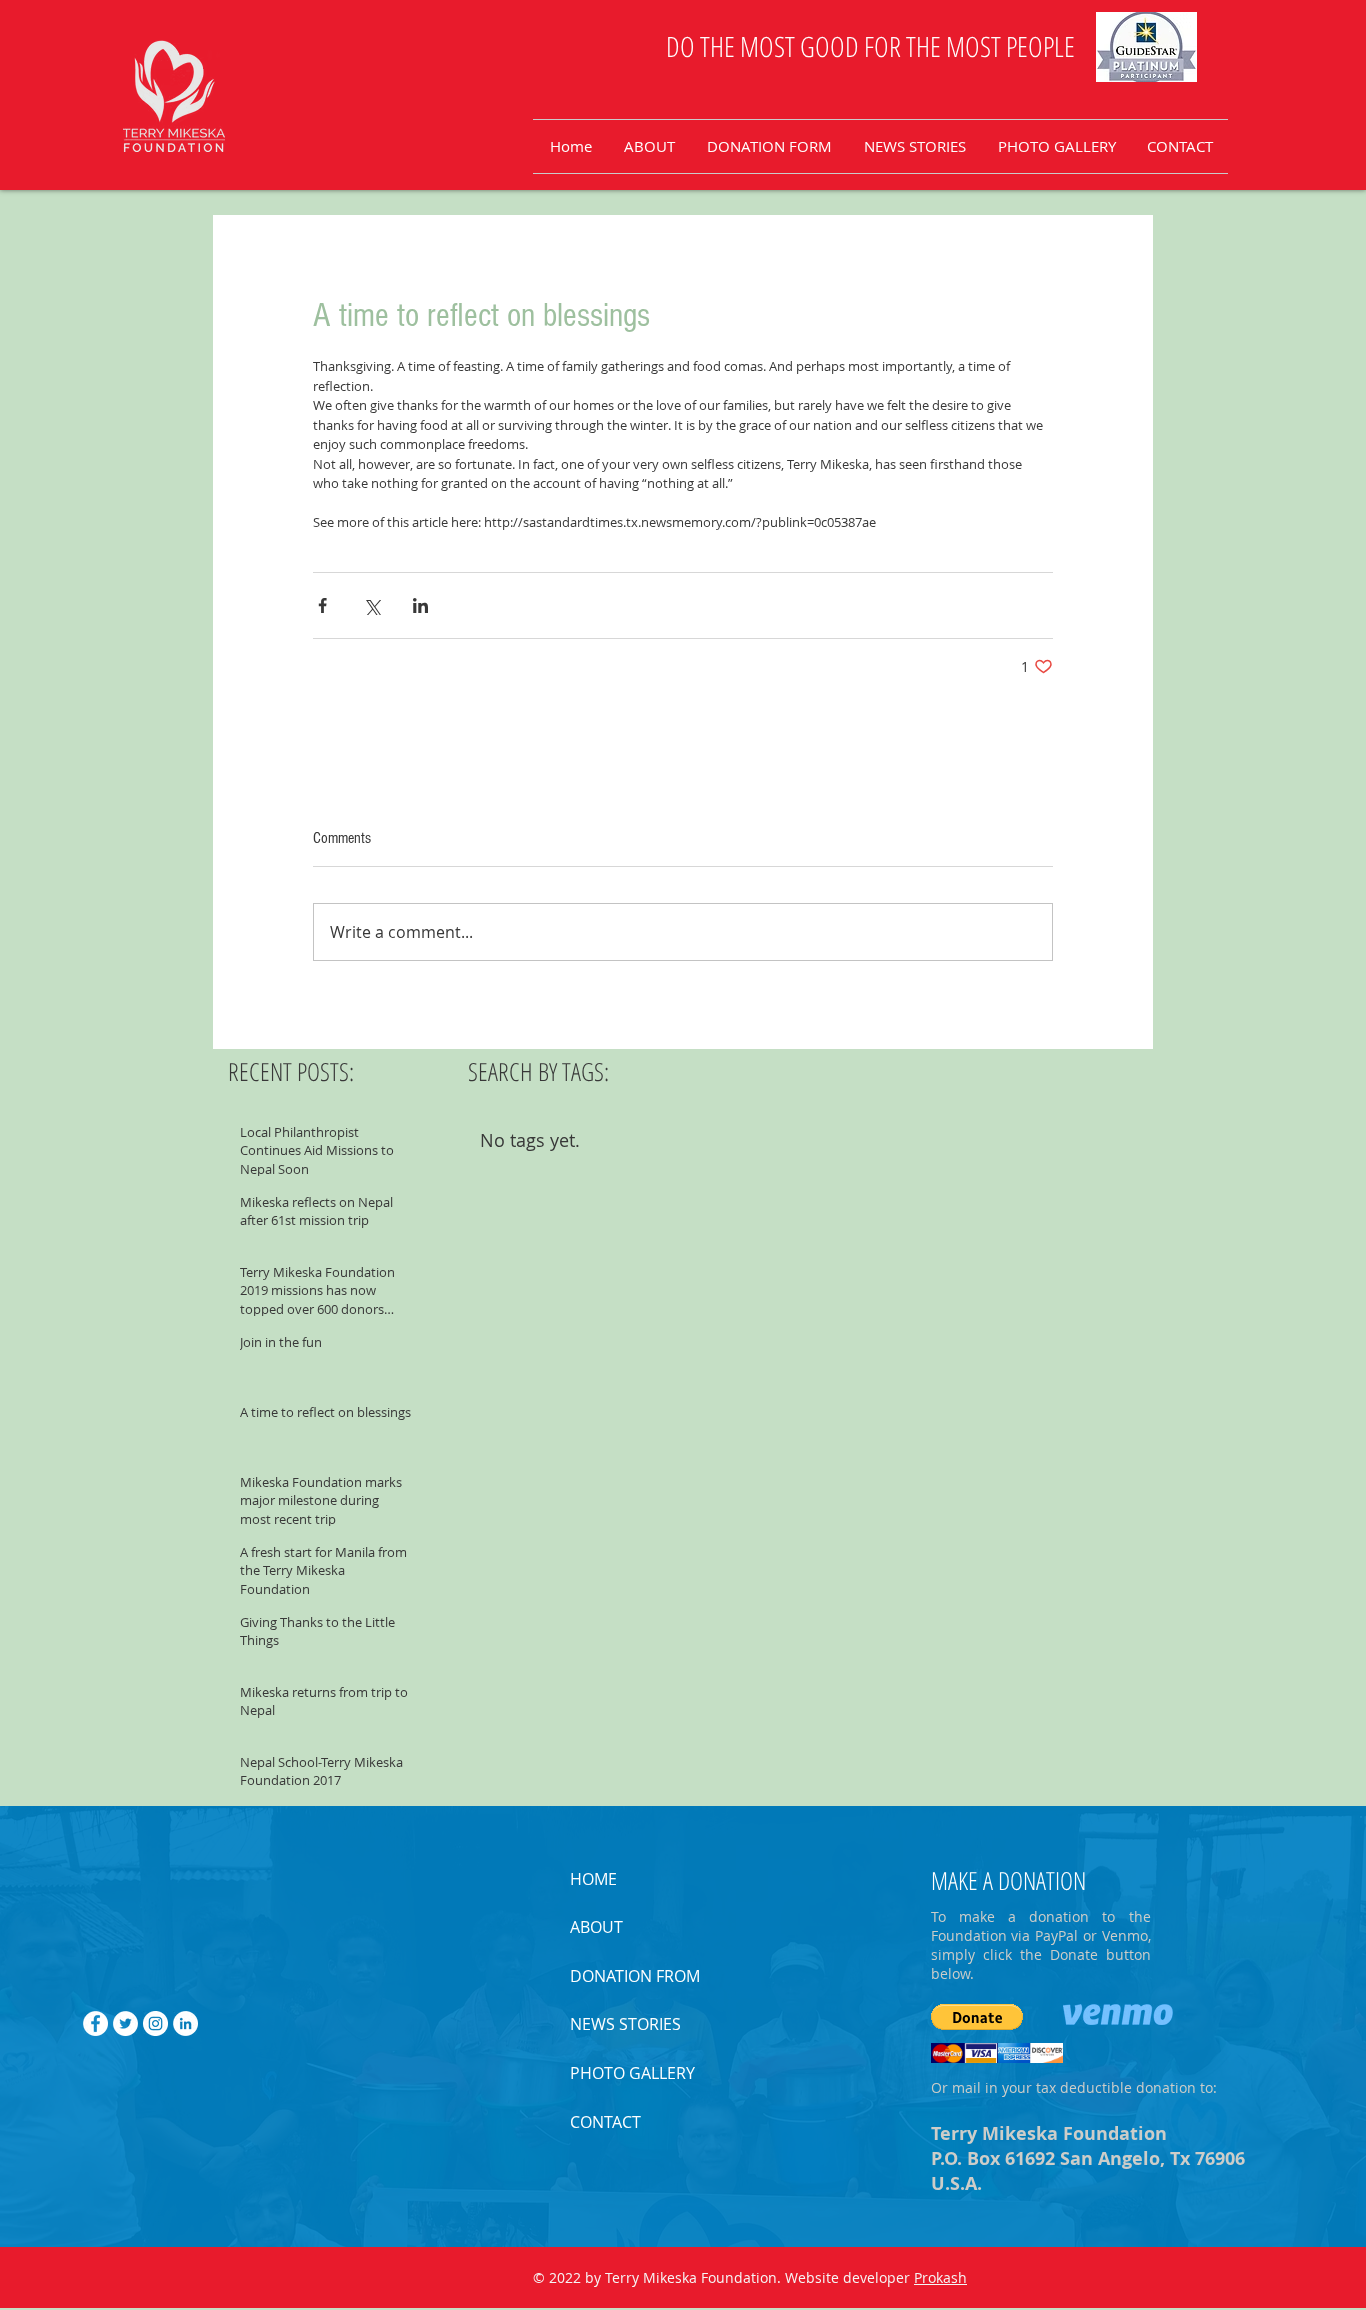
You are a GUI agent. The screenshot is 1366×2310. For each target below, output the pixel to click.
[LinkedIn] (185, 2023)
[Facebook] (95, 2023)
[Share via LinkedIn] (420, 605)
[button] (977, 2017)
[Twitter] (125, 2023)
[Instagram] (155, 2023)
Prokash (940, 2277)
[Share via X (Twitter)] (371, 605)
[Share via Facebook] (322, 605)
